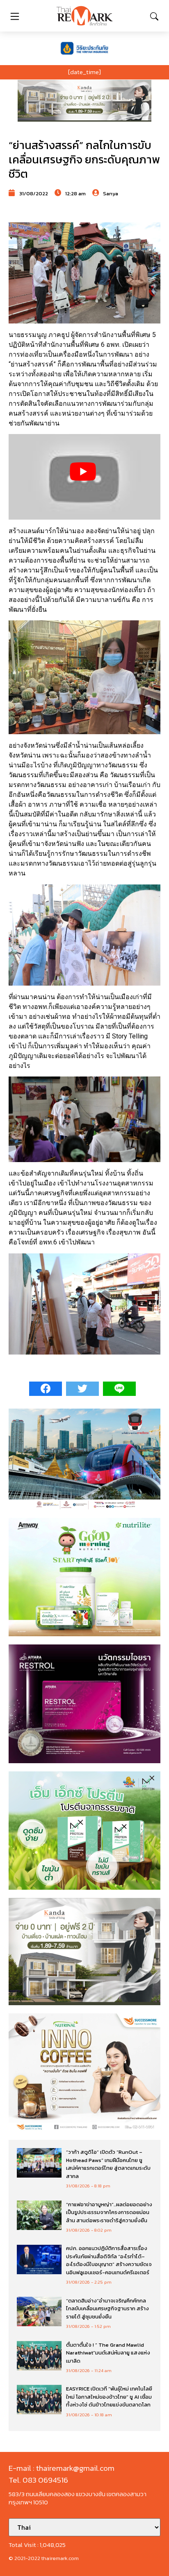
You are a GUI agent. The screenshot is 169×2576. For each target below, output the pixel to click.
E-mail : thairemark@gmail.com (62, 2468)
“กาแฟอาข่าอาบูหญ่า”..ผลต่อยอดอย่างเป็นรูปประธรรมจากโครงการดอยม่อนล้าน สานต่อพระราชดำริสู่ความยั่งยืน (109, 2212)
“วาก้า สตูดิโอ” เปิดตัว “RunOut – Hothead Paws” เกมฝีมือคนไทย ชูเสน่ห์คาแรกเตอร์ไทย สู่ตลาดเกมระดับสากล (108, 2164)
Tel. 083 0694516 (38, 2480)
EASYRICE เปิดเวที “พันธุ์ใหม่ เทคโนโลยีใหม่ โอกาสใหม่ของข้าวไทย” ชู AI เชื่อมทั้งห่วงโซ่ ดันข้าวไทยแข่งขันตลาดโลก (109, 2397)
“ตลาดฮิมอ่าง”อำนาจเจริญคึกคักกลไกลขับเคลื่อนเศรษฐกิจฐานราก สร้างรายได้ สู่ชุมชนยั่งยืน (107, 2309)
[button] (84, 101)
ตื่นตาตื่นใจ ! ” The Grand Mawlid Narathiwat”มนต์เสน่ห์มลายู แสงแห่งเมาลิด (108, 2353)
